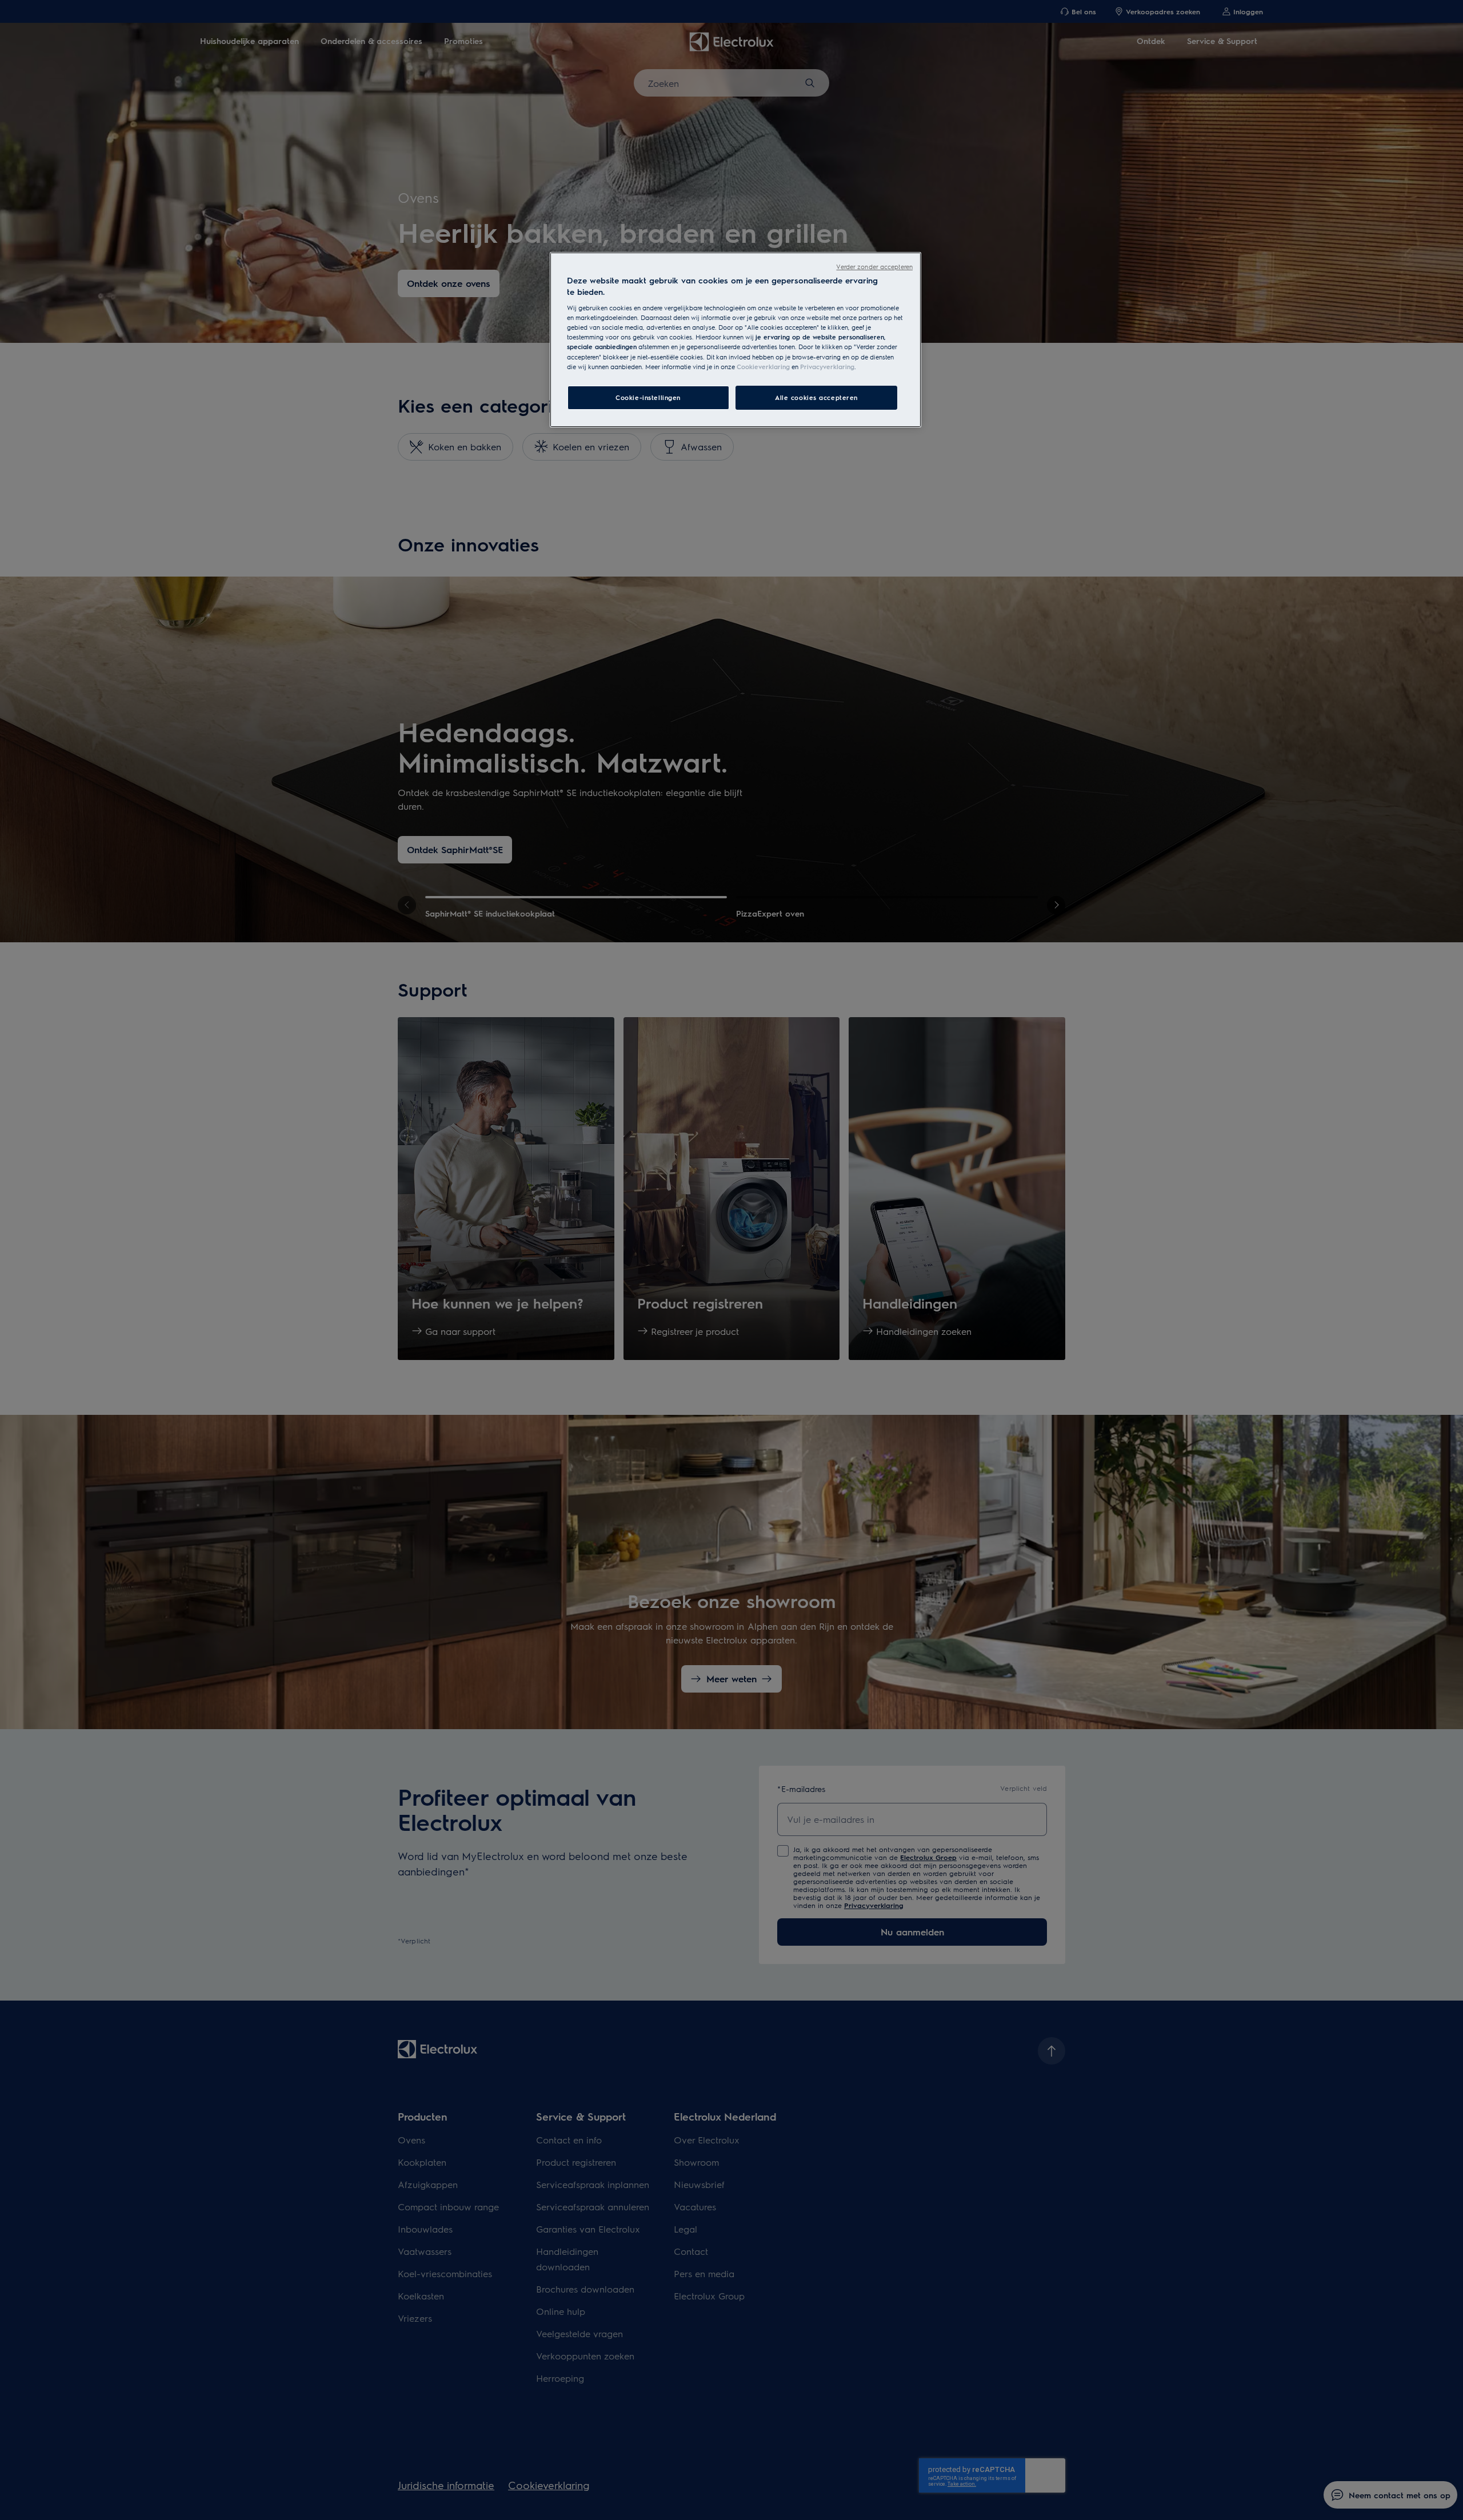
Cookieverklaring (763, 367)
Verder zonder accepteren (874, 267)
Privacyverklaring (827, 367)
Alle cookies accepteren (816, 397)
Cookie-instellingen (648, 397)
